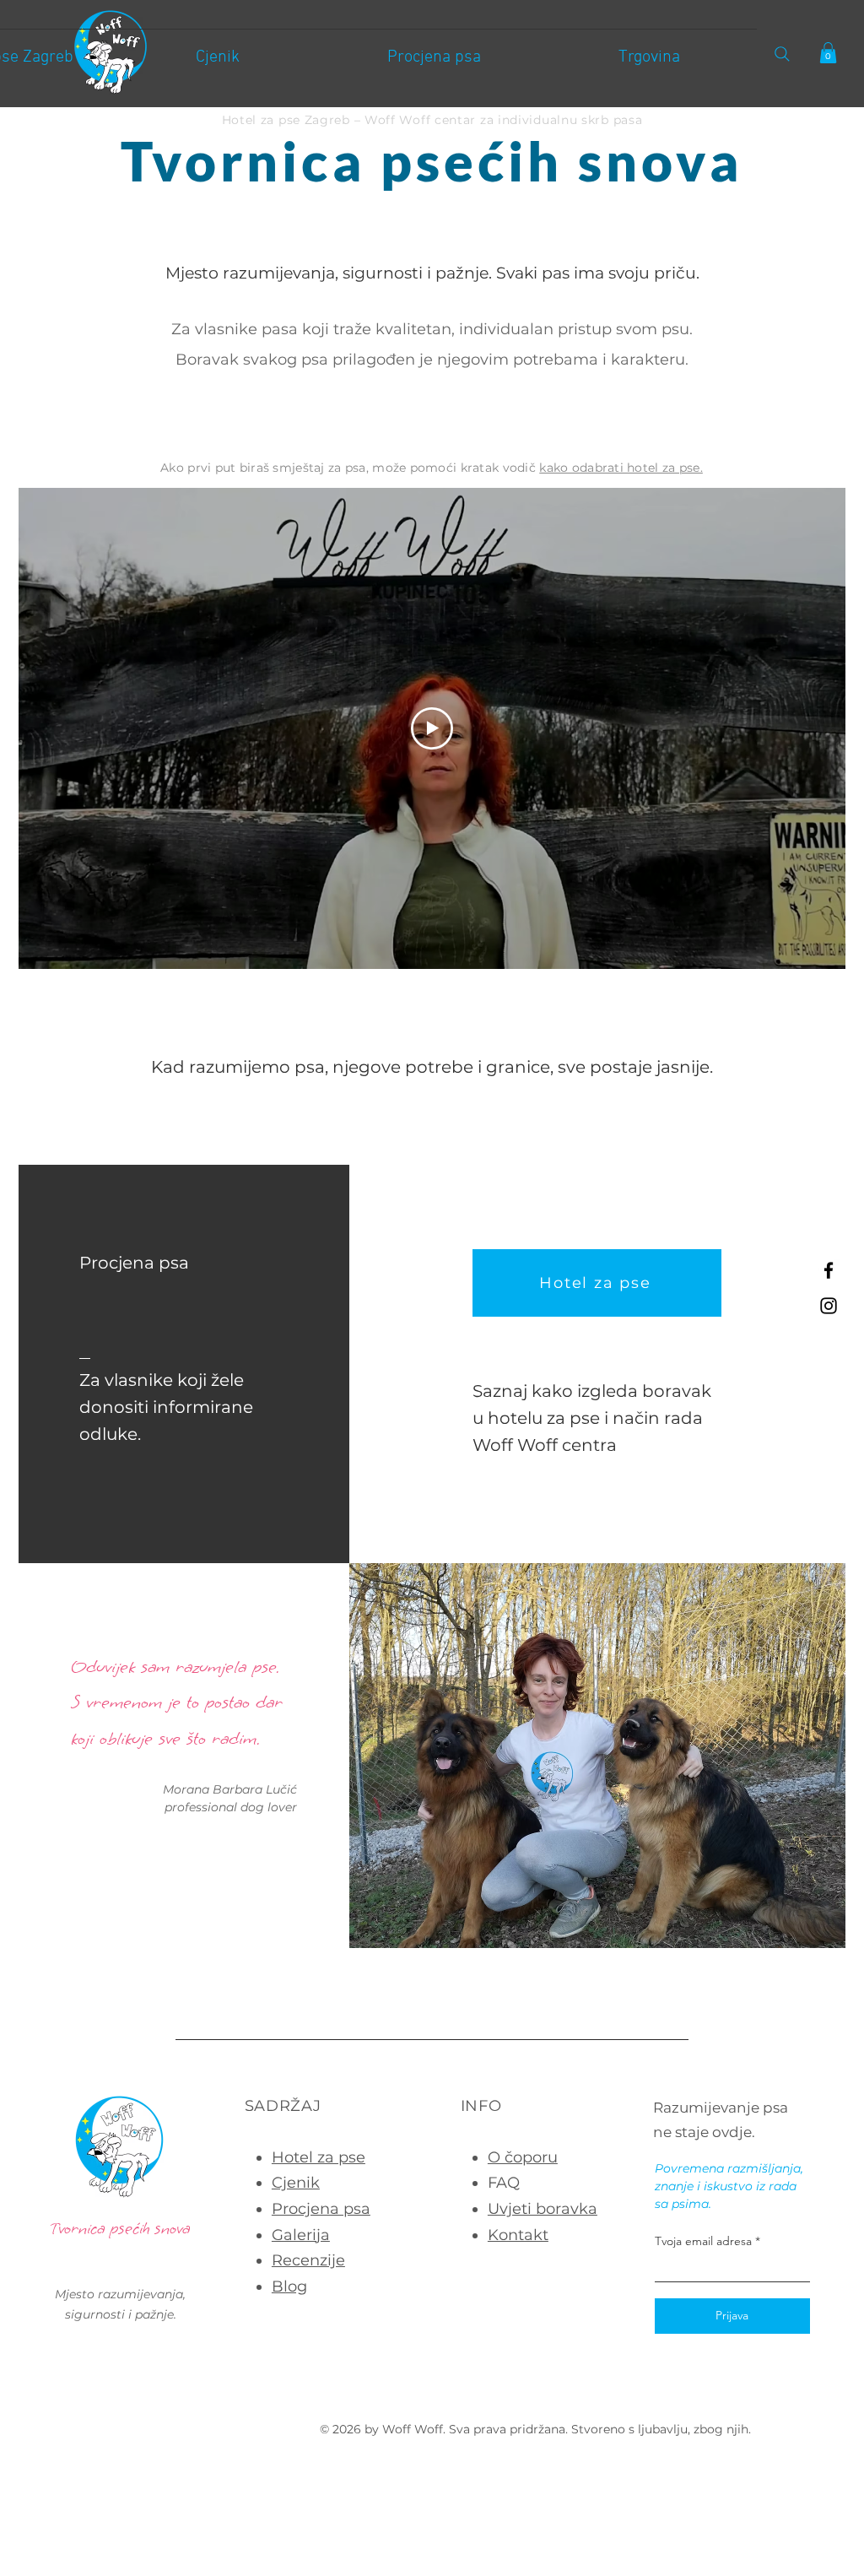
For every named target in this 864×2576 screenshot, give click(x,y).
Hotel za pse (319, 2157)
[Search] (782, 54)
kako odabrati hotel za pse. (621, 468)
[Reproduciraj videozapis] (432, 728)
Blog (289, 2286)
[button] (828, 53)
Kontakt (518, 2235)
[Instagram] (829, 1306)
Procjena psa (321, 2209)
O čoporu (523, 2157)
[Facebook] (829, 1270)
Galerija (301, 2235)
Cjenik (296, 2183)
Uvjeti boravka (543, 2209)
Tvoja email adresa (703, 2241)
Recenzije (308, 2260)
